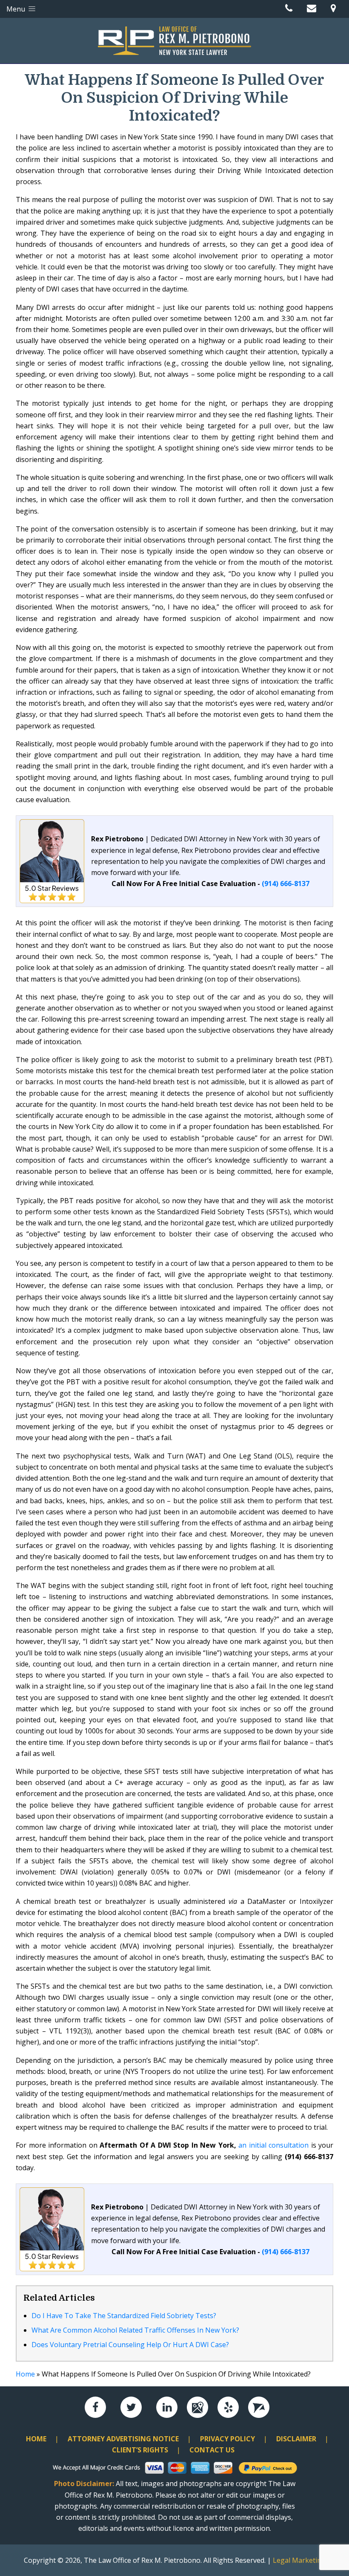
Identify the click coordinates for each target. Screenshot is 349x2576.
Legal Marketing (299, 2560)
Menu (17, 9)
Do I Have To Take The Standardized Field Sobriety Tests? (124, 2316)
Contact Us (212, 2450)
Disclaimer (296, 2439)
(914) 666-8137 (286, 884)
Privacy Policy (227, 2439)
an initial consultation (273, 2145)
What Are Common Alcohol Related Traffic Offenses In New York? (135, 2330)
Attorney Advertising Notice (123, 2439)
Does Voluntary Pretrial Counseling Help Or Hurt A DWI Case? (130, 2345)
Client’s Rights (140, 2450)
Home (25, 2374)
